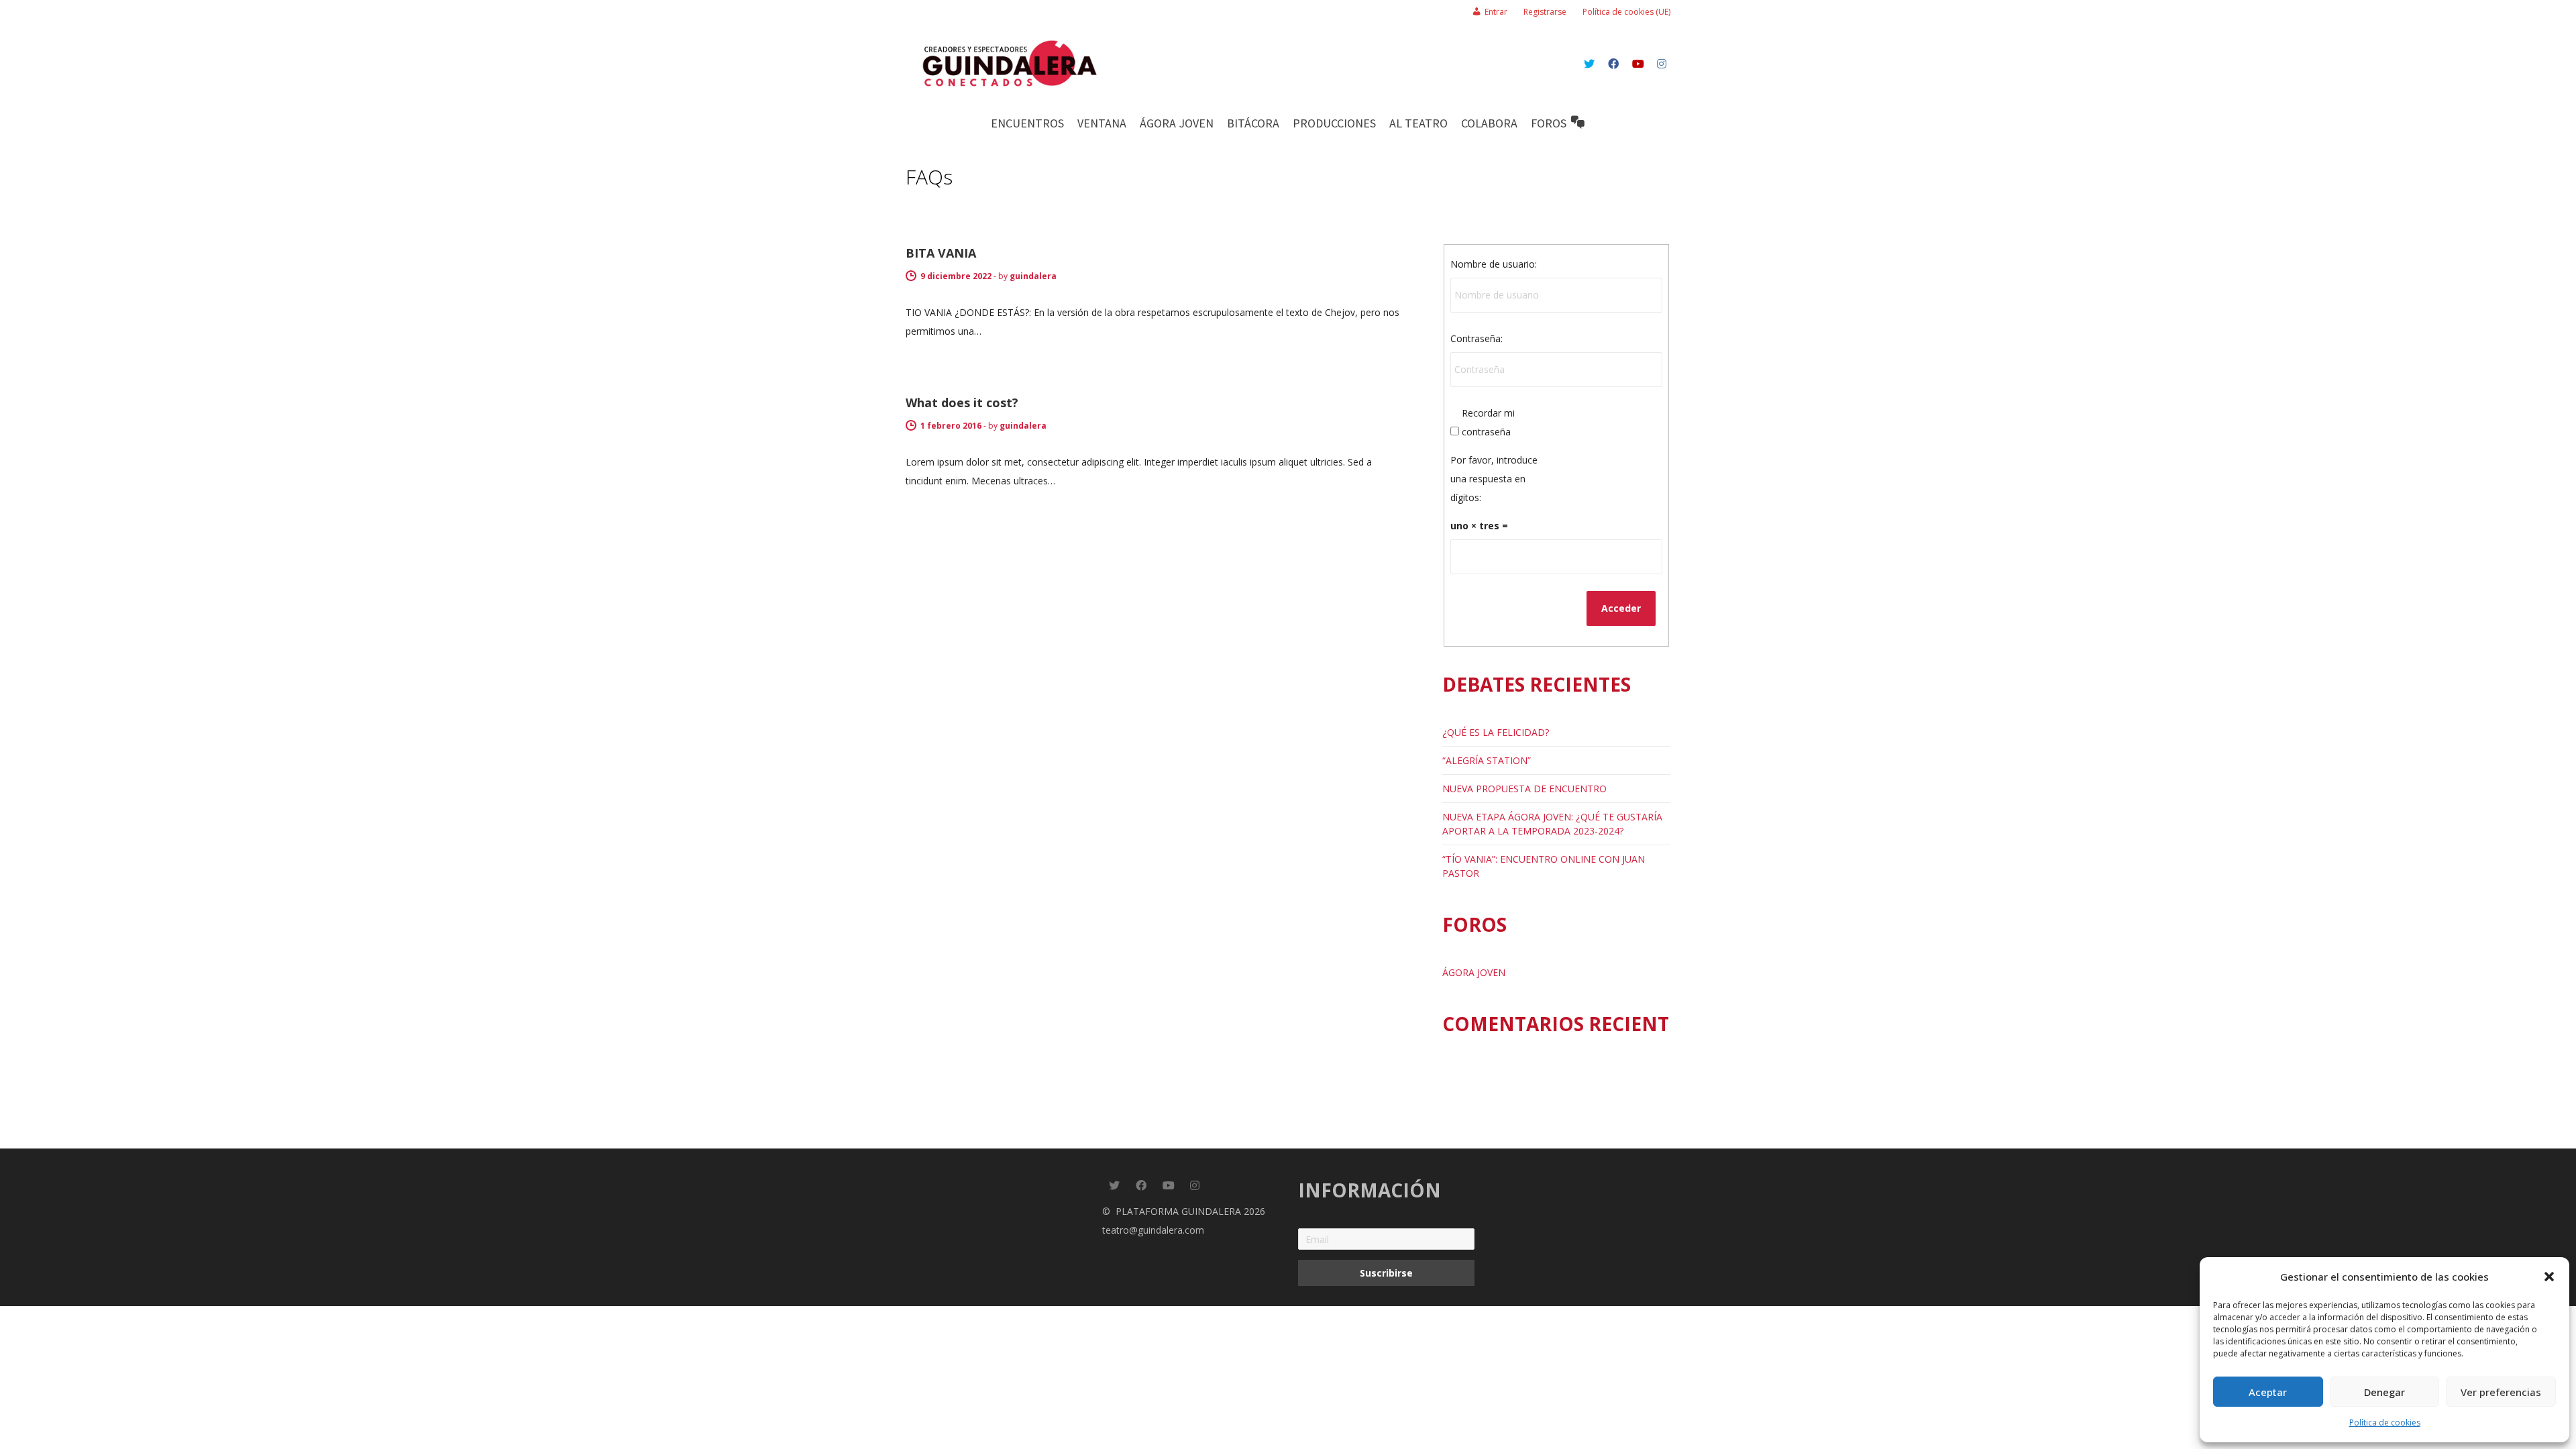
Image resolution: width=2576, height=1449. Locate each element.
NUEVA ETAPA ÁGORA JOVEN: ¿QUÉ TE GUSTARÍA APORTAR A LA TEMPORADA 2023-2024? (1552, 824)
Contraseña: (1477, 338)
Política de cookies (2385, 1423)
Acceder (1621, 608)
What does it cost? (962, 402)
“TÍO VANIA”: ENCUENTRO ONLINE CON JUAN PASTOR (1544, 866)
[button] (2549, 1277)
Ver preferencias (2501, 1392)
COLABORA (1489, 123)
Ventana (1102, 123)
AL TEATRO (1418, 123)
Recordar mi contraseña (1488, 422)
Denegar (2384, 1392)
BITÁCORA (1253, 123)
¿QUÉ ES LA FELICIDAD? (1496, 732)
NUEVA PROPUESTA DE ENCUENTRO (1524, 789)
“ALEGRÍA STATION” (1487, 760)
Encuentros (1027, 123)
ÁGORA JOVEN (1177, 123)
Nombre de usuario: (1494, 264)
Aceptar (2268, 1392)
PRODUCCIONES (1334, 123)
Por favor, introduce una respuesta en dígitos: (1494, 479)
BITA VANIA (941, 253)
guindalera (1033, 276)
